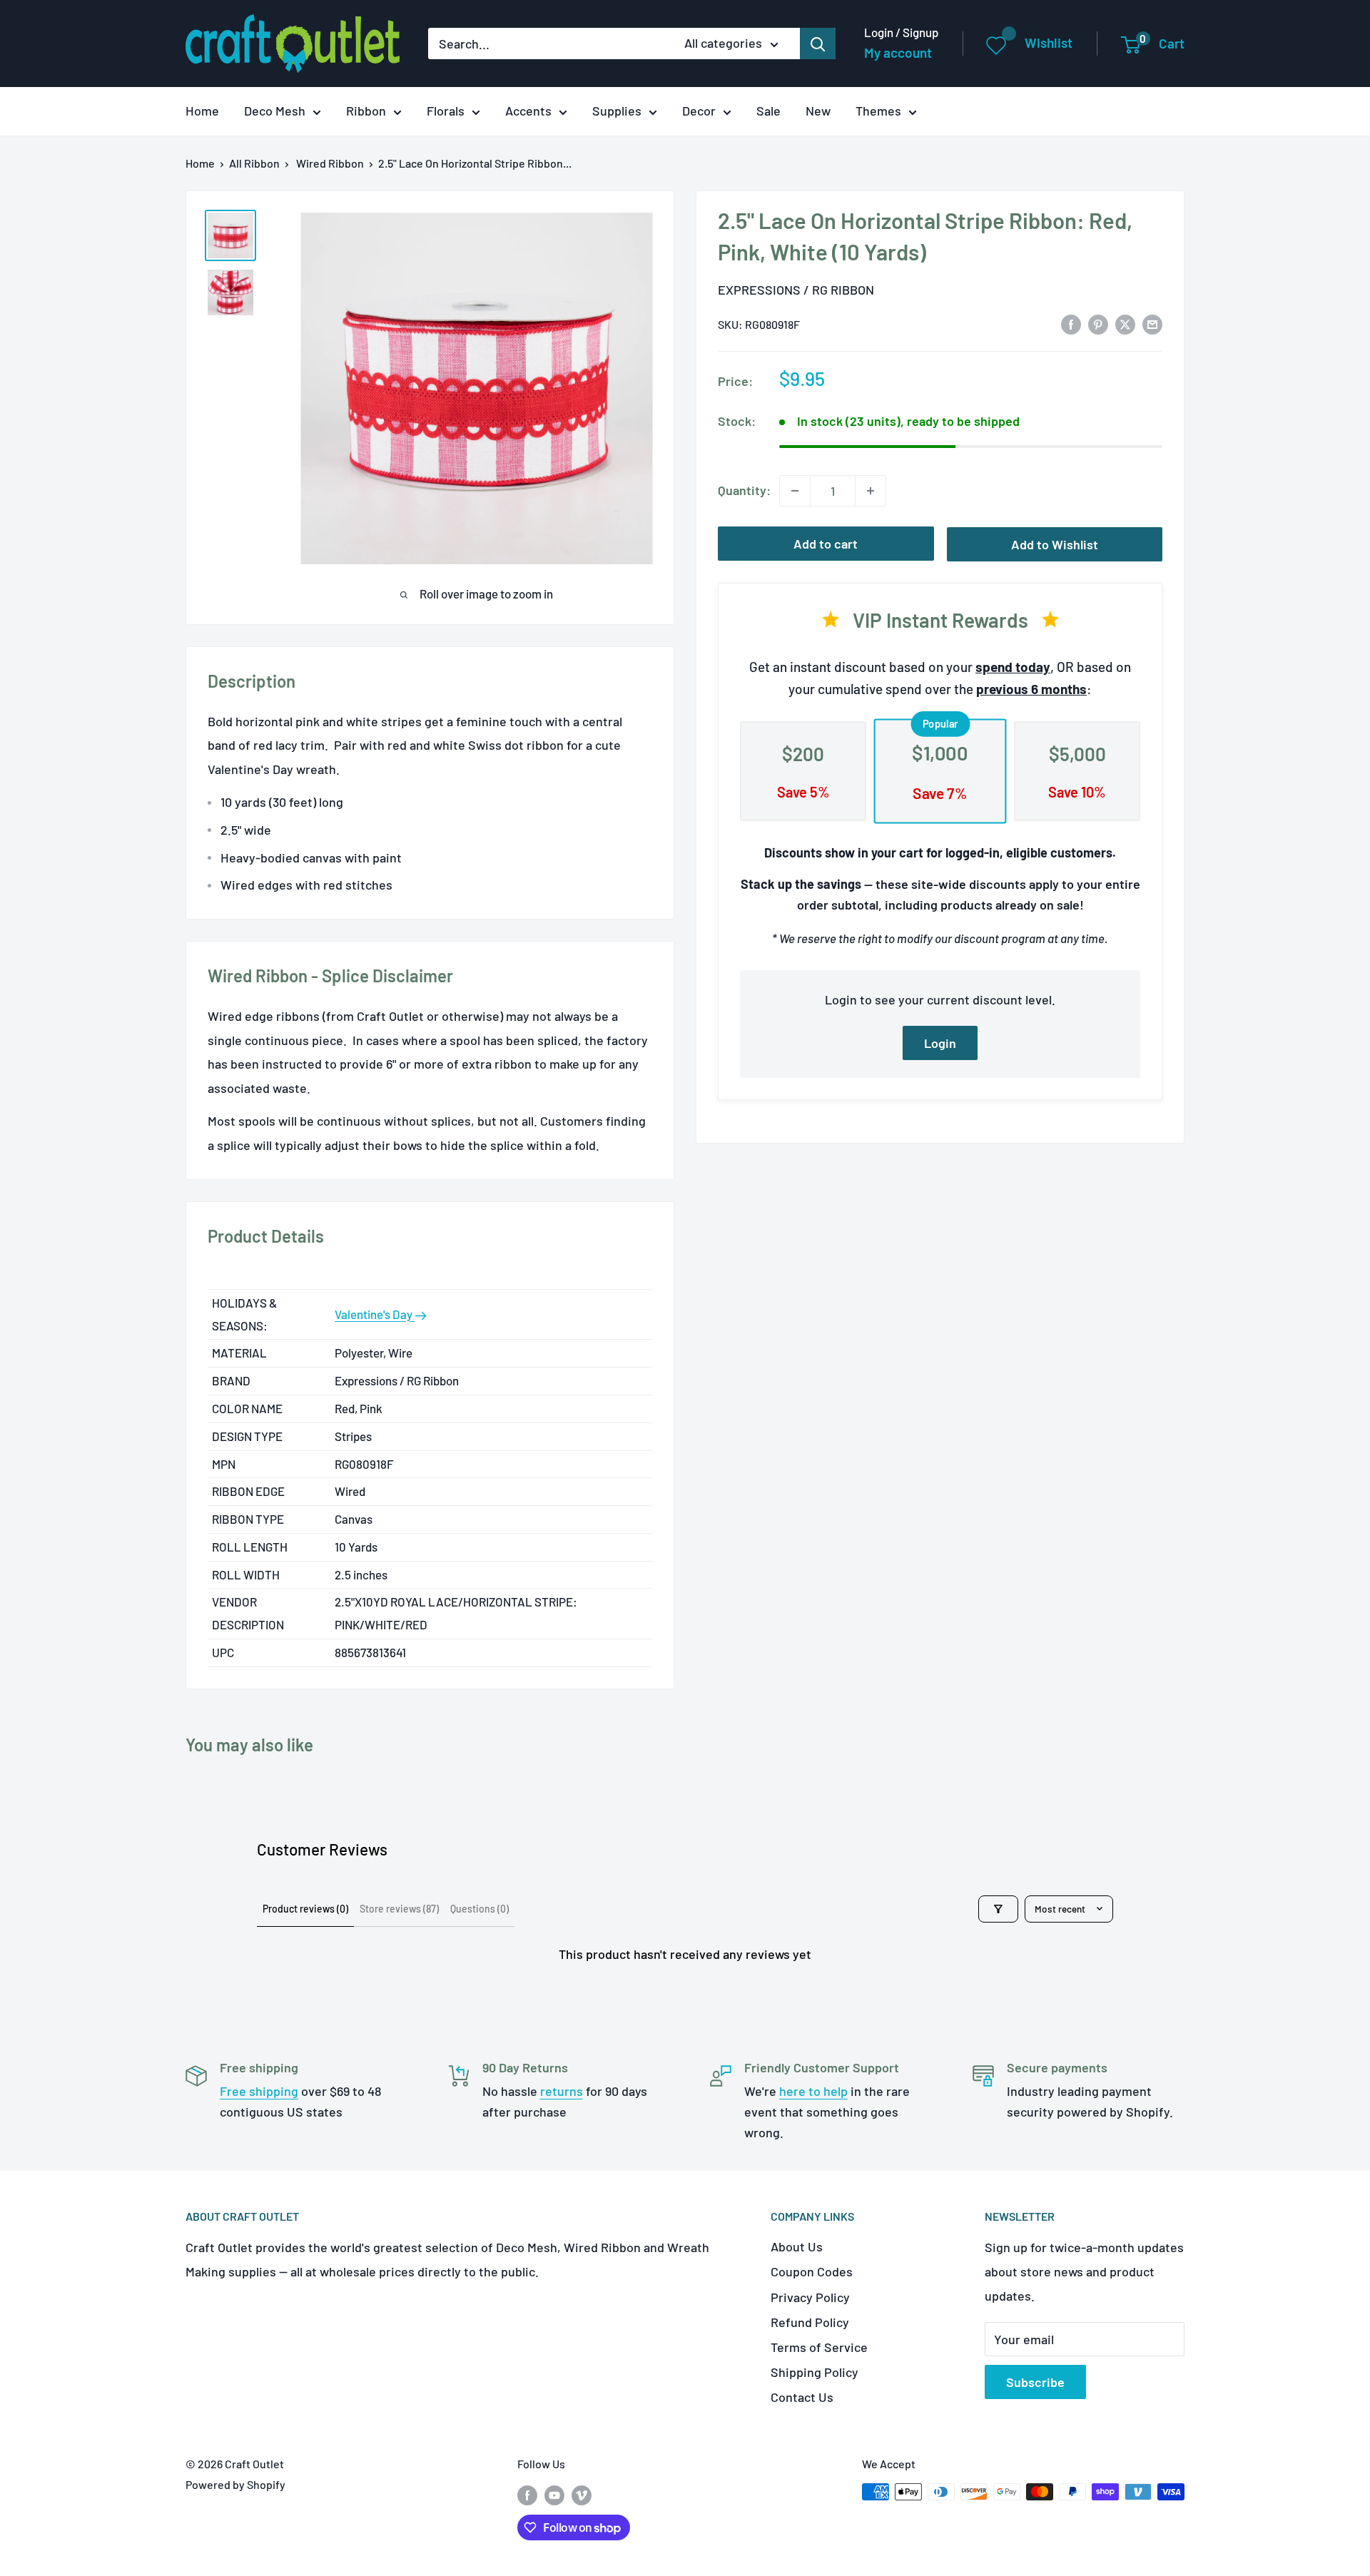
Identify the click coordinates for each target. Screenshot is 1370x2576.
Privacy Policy (810, 2297)
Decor (699, 111)
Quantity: (744, 490)
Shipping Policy (815, 2372)
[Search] (818, 44)
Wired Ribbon (330, 163)
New (818, 111)
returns (562, 2091)
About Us (797, 2246)
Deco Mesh (275, 111)
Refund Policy (810, 2322)
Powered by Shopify (235, 2484)
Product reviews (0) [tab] (305, 1909)
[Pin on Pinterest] (1098, 323)
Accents (528, 111)
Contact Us (802, 2397)
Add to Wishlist (1055, 544)
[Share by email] (1152, 323)
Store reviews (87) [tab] (399, 1909)
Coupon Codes (812, 2271)
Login (940, 1043)
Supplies (617, 111)
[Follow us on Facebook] (527, 2494)
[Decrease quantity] (795, 491)
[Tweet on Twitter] (1125, 323)
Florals (446, 111)
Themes (878, 111)
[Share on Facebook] (1071, 323)
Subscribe (1035, 2382)
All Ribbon (254, 163)
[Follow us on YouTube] (554, 2494)
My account (898, 52)
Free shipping (259, 2091)
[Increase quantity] (871, 491)
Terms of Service (819, 2347)
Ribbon (366, 111)
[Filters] (998, 1909)
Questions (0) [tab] (479, 1909)
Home (202, 111)
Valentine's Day (375, 1314)
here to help (813, 2091)
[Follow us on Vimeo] (582, 2494)
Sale (768, 111)
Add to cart (826, 544)
